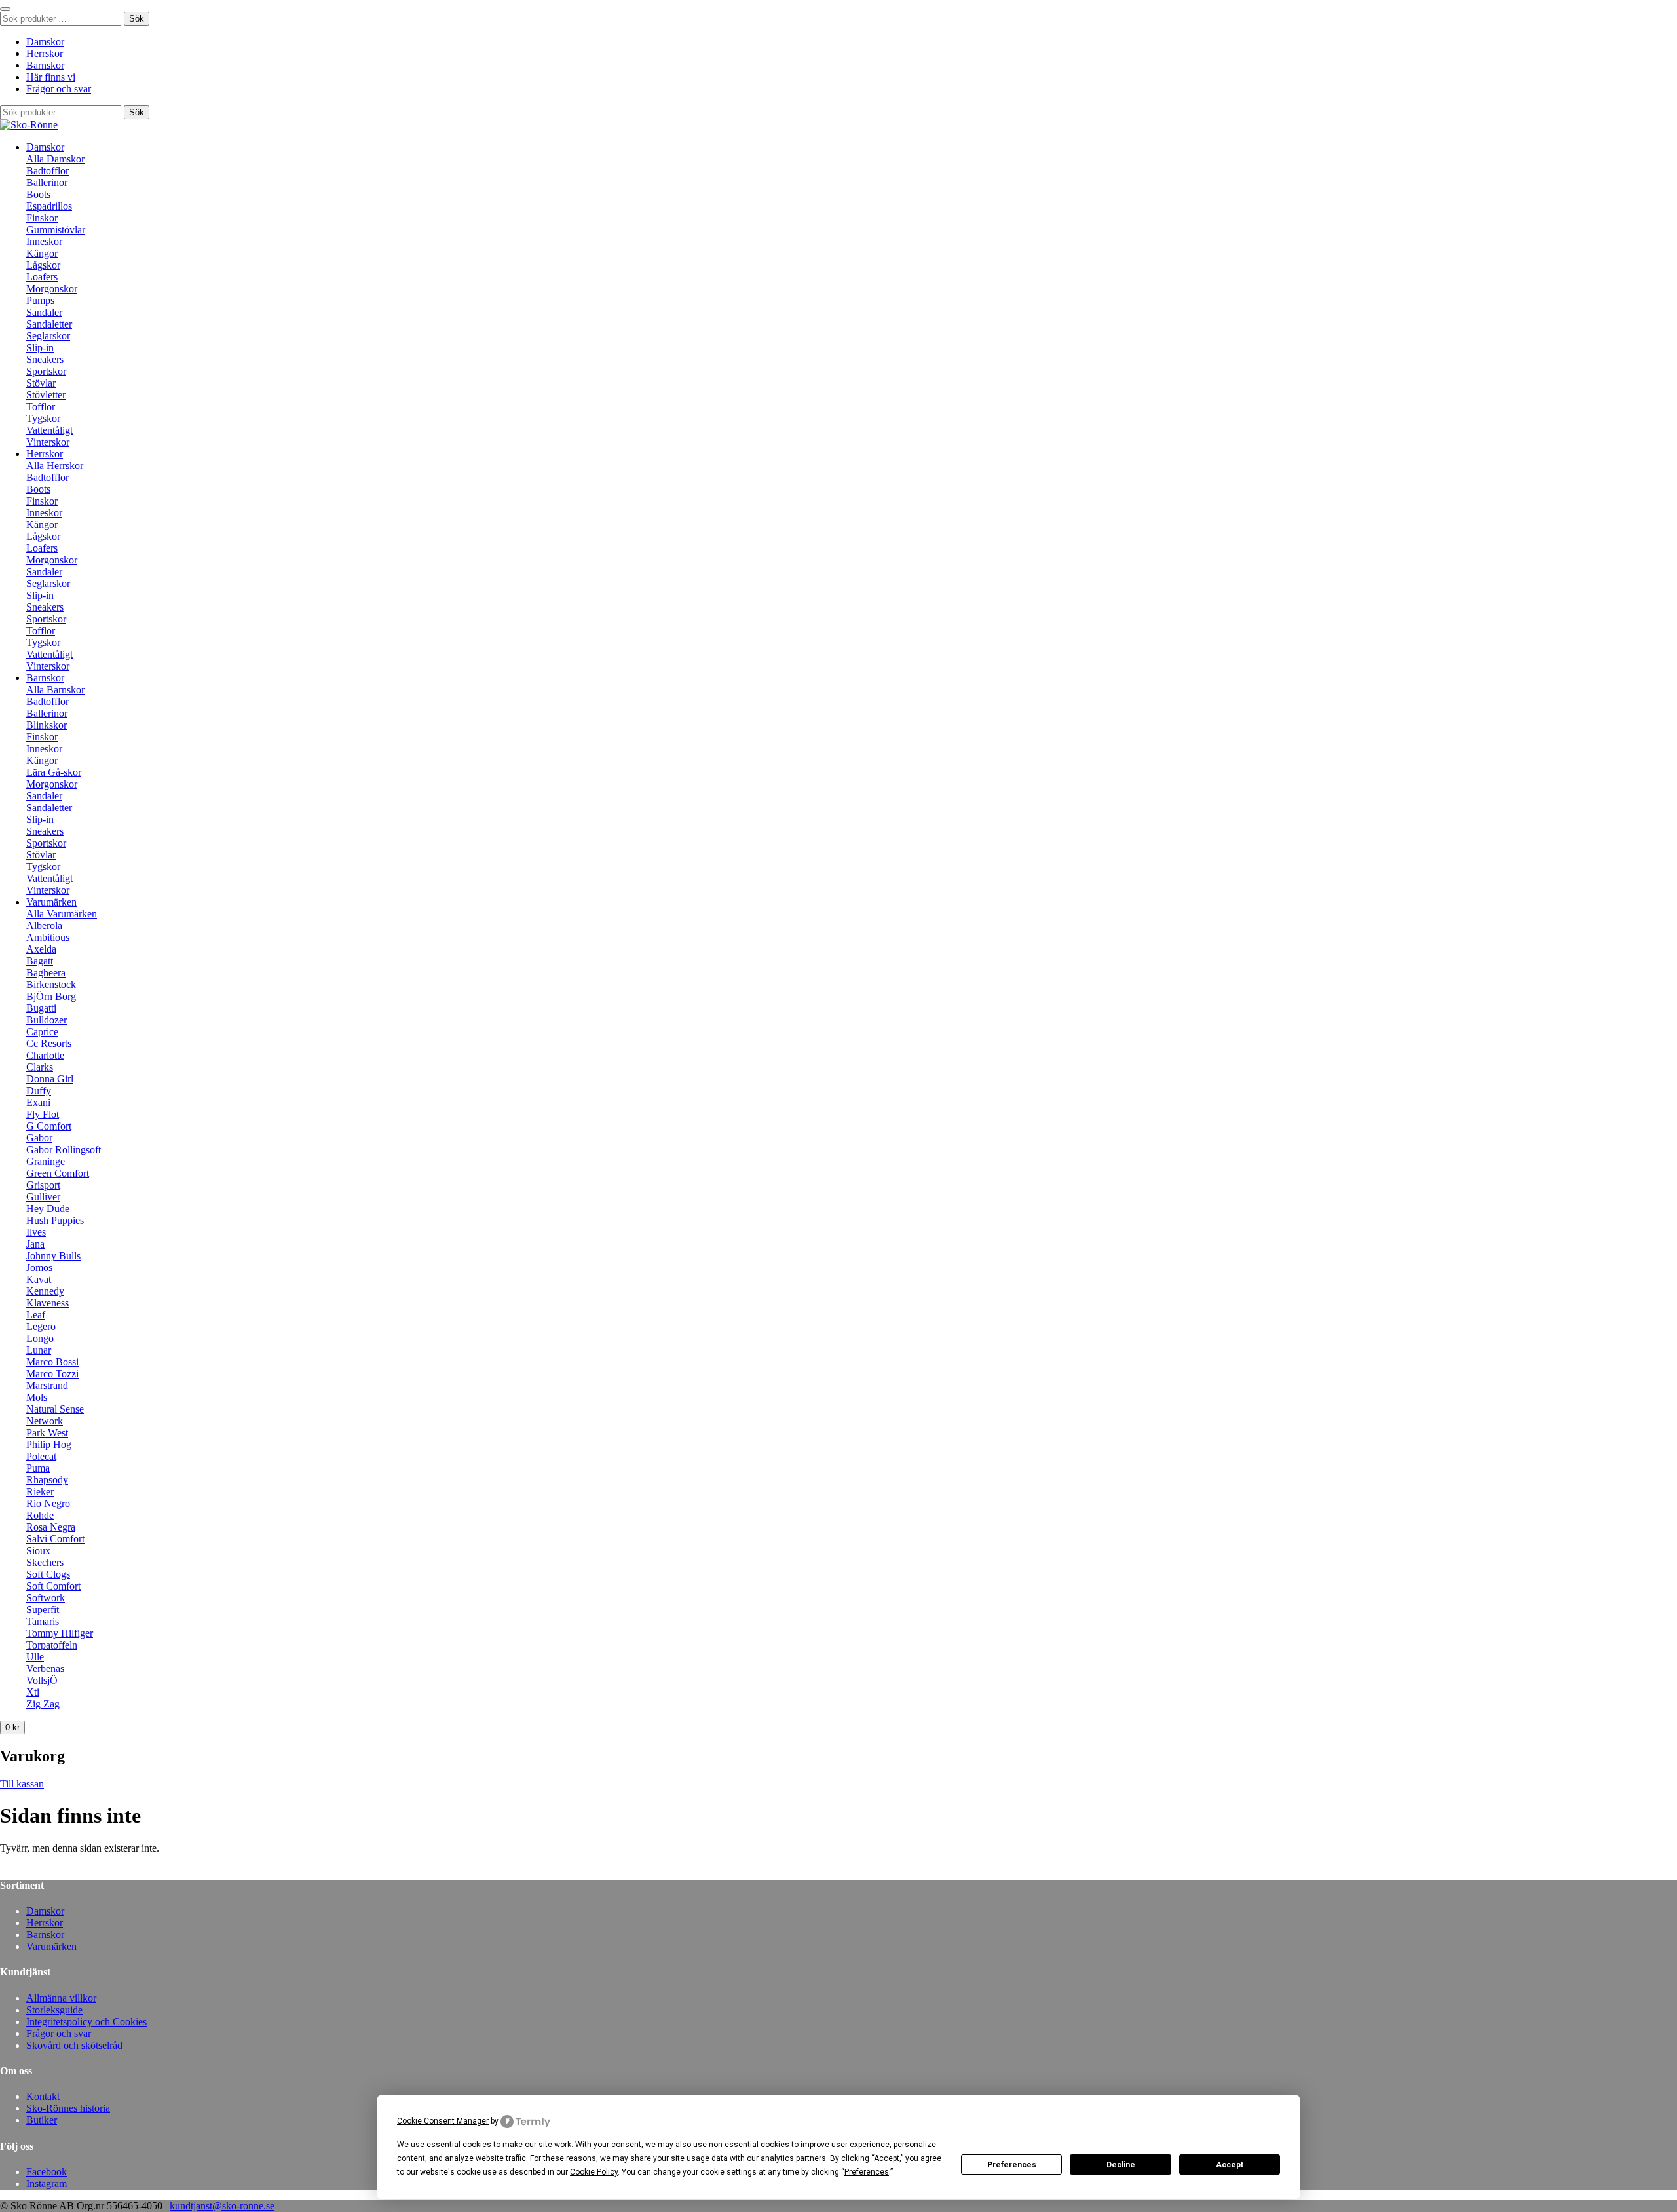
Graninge (46, 1161)
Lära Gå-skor (54, 772)
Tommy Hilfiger (60, 1633)
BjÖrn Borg (51, 996)
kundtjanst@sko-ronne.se (222, 2206)
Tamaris (43, 1621)
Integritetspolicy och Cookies (86, 2022)
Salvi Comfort (55, 1539)
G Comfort (49, 1126)
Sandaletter (49, 324)
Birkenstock (51, 984)
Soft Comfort (53, 1586)
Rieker (40, 1492)
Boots (38, 194)
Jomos (39, 1268)
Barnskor (45, 65)
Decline (1121, 2165)
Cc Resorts (49, 1043)
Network (45, 1421)
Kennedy (45, 1291)
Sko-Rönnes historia (68, 2108)
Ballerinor (47, 182)
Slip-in (40, 348)
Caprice (42, 1032)
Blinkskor (47, 725)
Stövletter (46, 395)
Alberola (44, 925)
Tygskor (43, 418)
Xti (33, 1692)
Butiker (42, 2120)
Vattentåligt (49, 430)
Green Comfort (58, 1173)
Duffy (39, 1091)
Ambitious (48, 937)
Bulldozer (47, 1020)
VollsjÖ (42, 1680)
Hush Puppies (55, 1220)
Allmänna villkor (61, 1998)
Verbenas (45, 1669)
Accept (1230, 2165)
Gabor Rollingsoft (64, 1150)
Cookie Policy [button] (594, 2172)
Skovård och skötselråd (74, 2045)
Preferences (1012, 2165)
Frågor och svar (59, 89)
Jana (35, 1244)
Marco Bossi (52, 1362)
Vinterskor (48, 442)
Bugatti (41, 1008)
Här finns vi (51, 77)
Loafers (42, 277)
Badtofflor (47, 171)
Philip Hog (49, 1444)
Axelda (41, 949)
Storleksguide (54, 2010)
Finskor (42, 218)
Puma (38, 1468)
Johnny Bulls (53, 1256)
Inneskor (44, 241)
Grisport (43, 1185)
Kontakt (43, 2096)
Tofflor (41, 407)
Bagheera (46, 973)
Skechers (45, 1562)
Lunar (39, 1350)
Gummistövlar (56, 230)
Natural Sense (55, 1409)
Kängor (42, 253)
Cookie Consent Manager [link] (443, 2121)
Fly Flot (43, 1114)
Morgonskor (52, 289)
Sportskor (46, 371)
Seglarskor (48, 336)
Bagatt (40, 961)
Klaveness (47, 1303)
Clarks (40, 1067)
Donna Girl (50, 1079)
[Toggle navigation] (5, 9)
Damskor (45, 42)
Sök (137, 19)
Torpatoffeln (52, 1645)
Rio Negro (48, 1503)
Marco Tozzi (52, 1374)
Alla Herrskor (55, 466)
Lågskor (43, 265)
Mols (37, 1397)
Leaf (36, 1315)
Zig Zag (43, 1704)
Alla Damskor (55, 159)
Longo (40, 1338)
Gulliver (43, 1197)
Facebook (47, 2172)
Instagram (47, 2183)
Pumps (40, 300)
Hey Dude (48, 1209)
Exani (38, 1102)
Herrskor (45, 53)
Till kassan (22, 1784)
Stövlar (41, 383)
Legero (41, 1326)
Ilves (36, 1232)
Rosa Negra (51, 1527)
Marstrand (47, 1385)
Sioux (38, 1551)
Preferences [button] (867, 2172)
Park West (47, 1433)
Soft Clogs (48, 1574)
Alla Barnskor (55, 690)
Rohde (40, 1515)
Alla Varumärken (62, 914)
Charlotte (45, 1055)
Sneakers (45, 359)
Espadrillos (49, 206)
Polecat (41, 1456)
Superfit (43, 1610)
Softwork (46, 1598)
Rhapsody (47, 1480)
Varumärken (51, 902)
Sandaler (44, 312)
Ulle (35, 1657)
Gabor (39, 1138)
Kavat (39, 1279)
